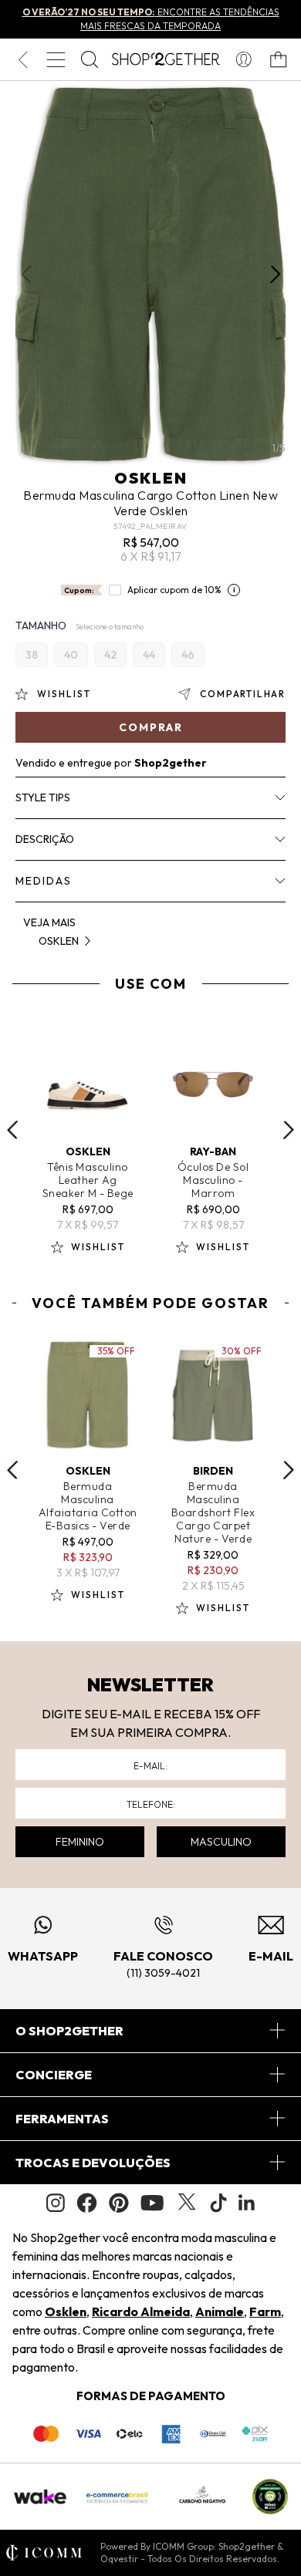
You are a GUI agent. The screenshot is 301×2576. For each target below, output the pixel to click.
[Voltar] (23, 59)
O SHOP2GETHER (69, 2031)
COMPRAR (151, 727)
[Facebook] (87, 2203)
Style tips (43, 797)
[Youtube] (152, 2203)
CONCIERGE (54, 2075)
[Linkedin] (247, 2203)
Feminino (80, 1842)
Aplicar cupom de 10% (174, 590)
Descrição (45, 839)
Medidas (44, 881)
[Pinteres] (119, 2203)
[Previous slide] (12, 1130)
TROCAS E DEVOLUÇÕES (93, 2163)
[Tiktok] (218, 2203)
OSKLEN (151, 478)
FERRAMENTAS (62, 2119)
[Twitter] (187, 2203)
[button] (275, 275)
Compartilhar (243, 694)
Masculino (221, 1842)
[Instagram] (56, 2203)
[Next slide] (289, 1130)
